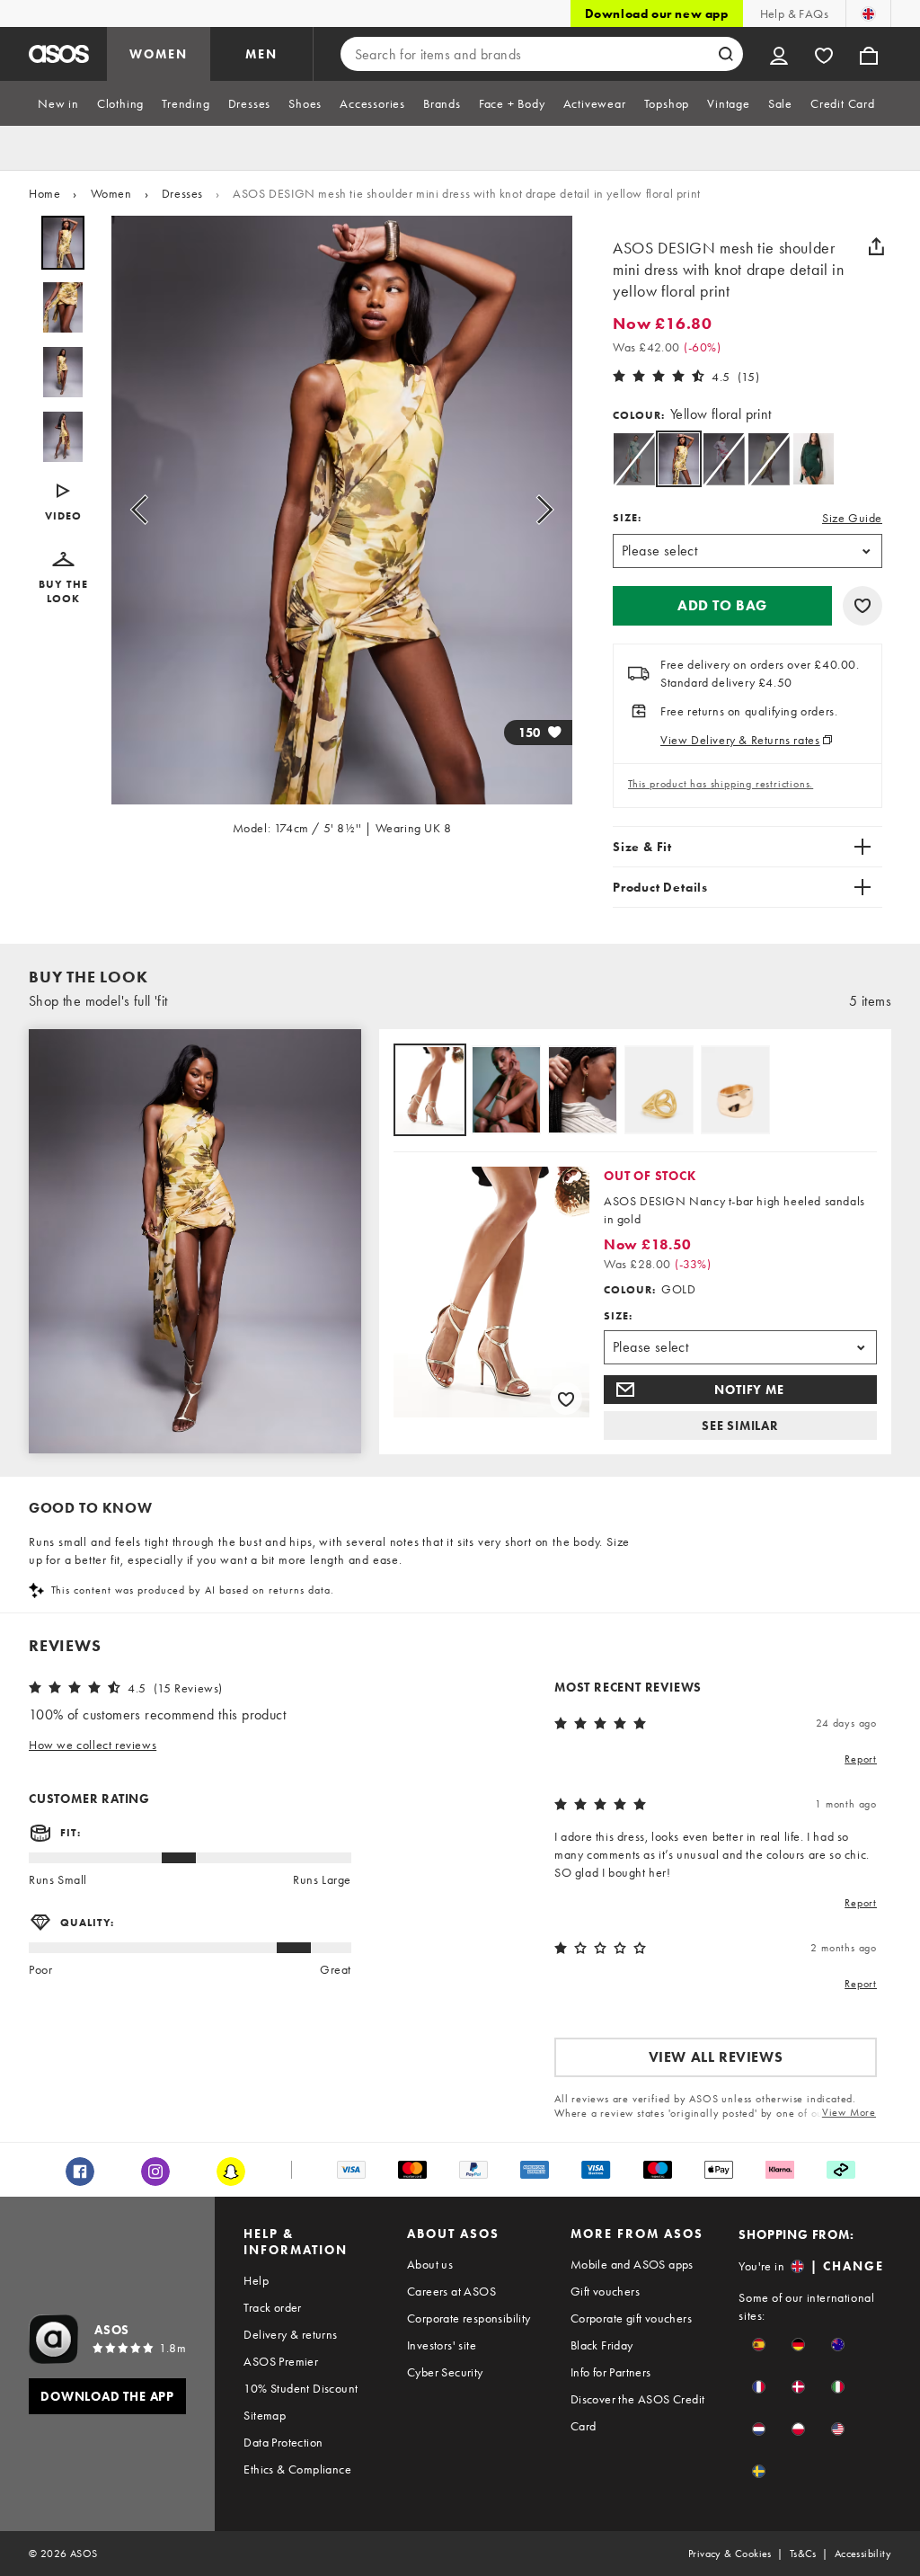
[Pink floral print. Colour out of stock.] (724, 459)
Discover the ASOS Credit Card (638, 2412)
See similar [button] (740, 1426)
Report (861, 1759)
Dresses (182, 193)
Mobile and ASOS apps (632, 2264)
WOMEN (159, 54)
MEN (261, 54)
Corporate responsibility (469, 2318)
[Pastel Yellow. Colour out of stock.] (769, 459)
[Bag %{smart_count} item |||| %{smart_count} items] (869, 54)
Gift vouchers (605, 2291)
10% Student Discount (301, 2388)
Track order (272, 2307)
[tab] (58, 103)
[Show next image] (539, 510)
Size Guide (852, 518)
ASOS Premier (281, 2361)
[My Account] (779, 54)
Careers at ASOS (451, 2291)
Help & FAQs (794, 13)
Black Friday (602, 2345)
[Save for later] (862, 606)
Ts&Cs (803, 2554)
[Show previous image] (145, 510)
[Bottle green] (814, 459)
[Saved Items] (824, 54)
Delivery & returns (290, 2334)
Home (44, 193)
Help (256, 2280)
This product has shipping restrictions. (721, 784)
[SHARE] (876, 246)
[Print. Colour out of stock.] (634, 459)
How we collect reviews (93, 1745)
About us (430, 2264)
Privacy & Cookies (730, 2554)
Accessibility (863, 2554)
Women (111, 193)
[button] (63, 503)
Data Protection (283, 2442)
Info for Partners (611, 2372)
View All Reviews (716, 2057)
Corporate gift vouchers (631, 2318)
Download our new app (657, 13)
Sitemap (265, 2415)
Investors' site (442, 2345)
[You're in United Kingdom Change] (868, 13)
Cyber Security (445, 2372)
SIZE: (627, 518)
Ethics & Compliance (297, 2469)
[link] (679, 459)
